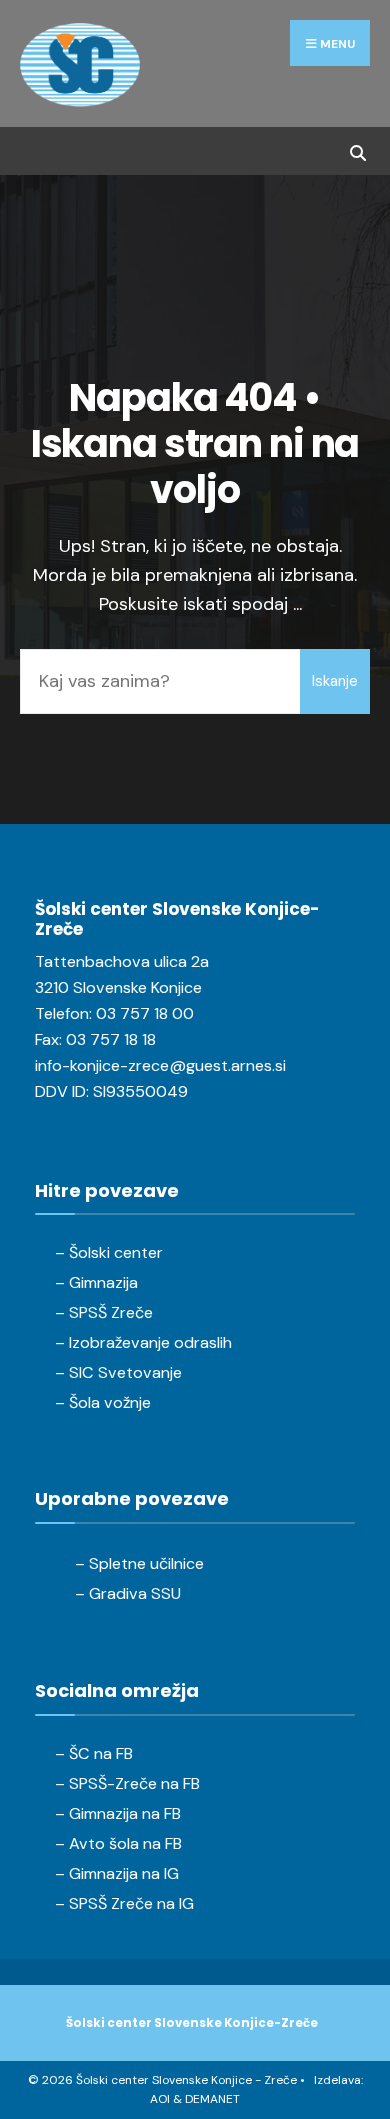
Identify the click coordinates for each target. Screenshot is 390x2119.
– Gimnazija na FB (118, 1813)
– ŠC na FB (94, 1753)
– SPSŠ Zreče (104, 1312)
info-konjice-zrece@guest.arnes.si (160, 1065)
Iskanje (335, 681)
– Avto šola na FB (118, 1843)
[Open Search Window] (357, 150)
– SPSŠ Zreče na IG (124, 1903)
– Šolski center (109, 1252)
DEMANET (212, 2099)
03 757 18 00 (145, 1013)
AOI (160, 2099)
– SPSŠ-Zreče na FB (127, 1783)
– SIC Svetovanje (118, 1372)
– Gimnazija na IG (117, 1873)
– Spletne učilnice (139, 1563)
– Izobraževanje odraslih (143, 1342)
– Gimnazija (96, 1282)
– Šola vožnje (103, 1402)
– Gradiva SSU (128, 1593)
